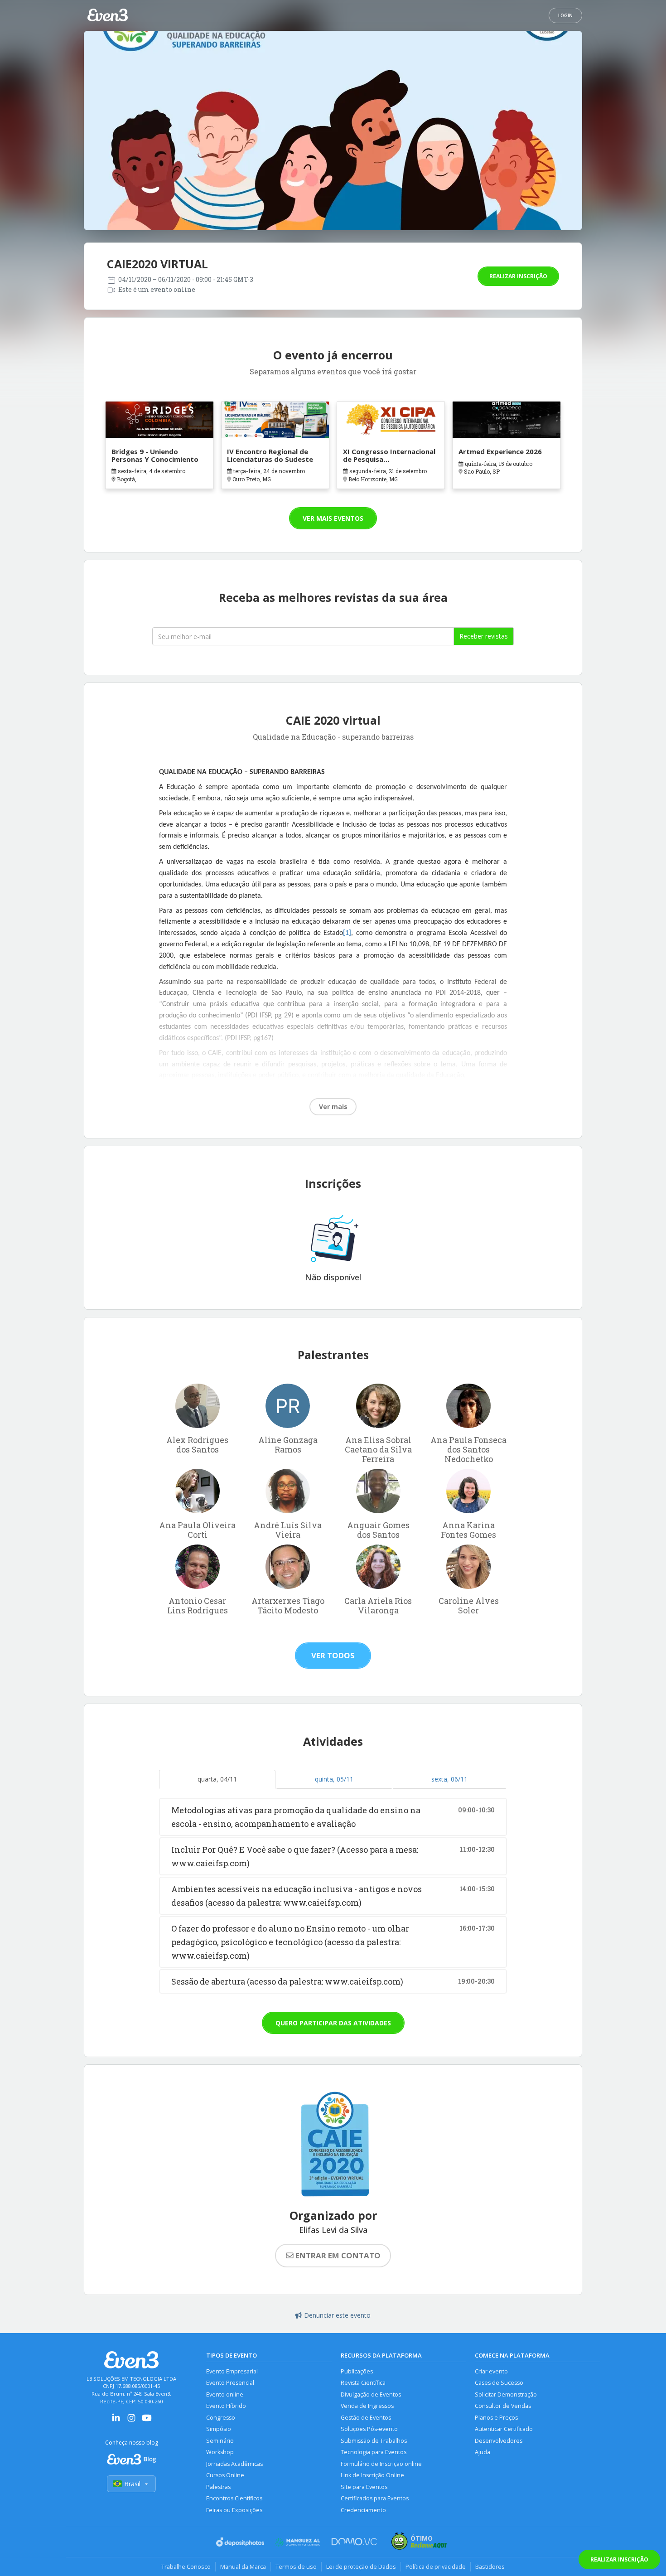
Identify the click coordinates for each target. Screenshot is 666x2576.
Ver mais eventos (333, 518)
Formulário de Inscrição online (381, 2464)
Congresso (221, 2418)
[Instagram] (131, 2421)
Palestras (218, 2487)
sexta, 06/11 (449, 1779)
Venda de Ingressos (367, 2406)
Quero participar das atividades (333, 2023)
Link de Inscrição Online (372, 2475)
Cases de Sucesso (499, 2383)
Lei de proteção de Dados (361, 2566)
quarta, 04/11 (217, 1779)
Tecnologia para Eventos (374, 2452)
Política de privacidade (436, 2566)
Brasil (132, 2484)
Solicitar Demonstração (506, 2394)
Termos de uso (296, 2566)
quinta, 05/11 (334, 1779)
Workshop (220, 2452)
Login (565, 15)
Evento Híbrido (226, 2406)
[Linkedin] (116, 2421)
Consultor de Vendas (503, 2406)
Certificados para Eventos (375, 2498)
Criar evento (491, 2371)
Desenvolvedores (499, 2441)
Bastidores (490, 2566)
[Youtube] (147, 2421)
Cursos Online (225, 2475)
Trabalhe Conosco (186, 2566)
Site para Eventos (364, 2487)
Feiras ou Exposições (234, 2510)
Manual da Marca (243, 2566)
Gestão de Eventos (366, 2418)
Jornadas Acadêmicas (234, 2464)
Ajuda (483, 2452)
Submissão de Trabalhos (374, 2441)
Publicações (357, 2371)
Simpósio (219, 2429)
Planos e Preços (496, 2418)
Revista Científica (363, 2383)
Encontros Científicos (234, 2498)
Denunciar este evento (337, 2315)
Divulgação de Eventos (371, 2394)
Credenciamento (363, 2510)
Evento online (225, 2394)
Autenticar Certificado (504, 2429)
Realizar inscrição (518, 276)
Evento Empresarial (232, 2371)
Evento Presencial (230, 2383)
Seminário (220, 2441)
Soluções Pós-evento (369, 2429)
